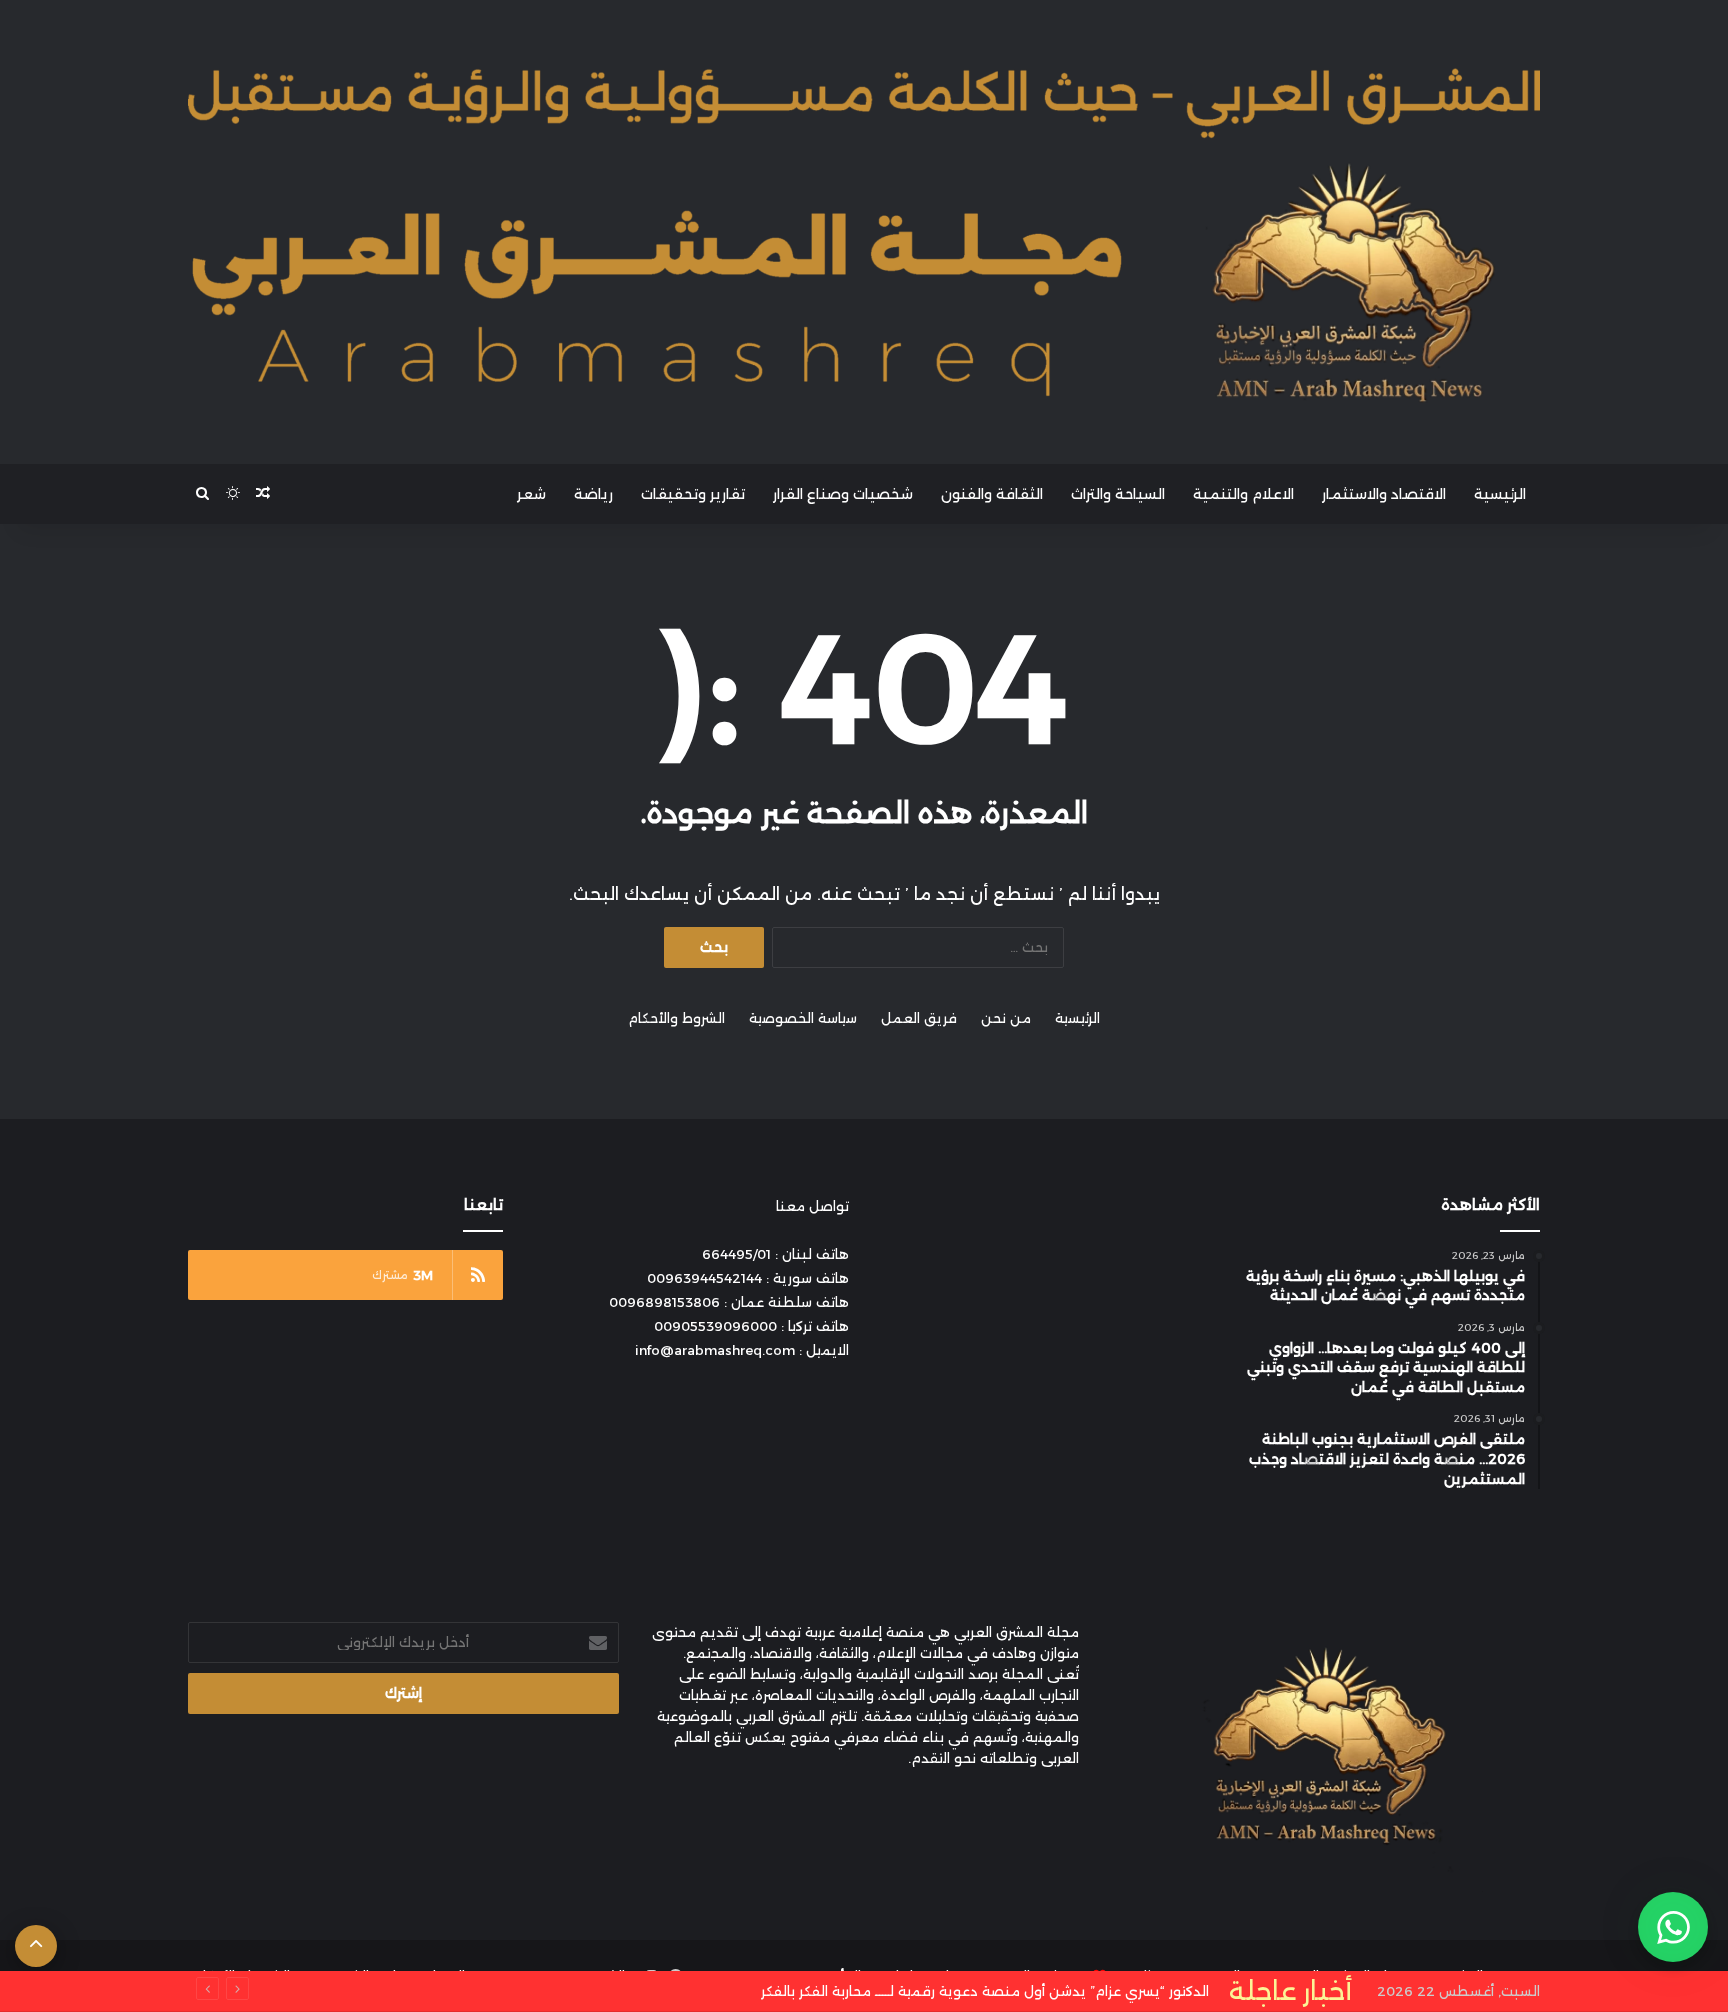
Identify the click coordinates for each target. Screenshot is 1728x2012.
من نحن (1006, 1018)
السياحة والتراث (1118, 494)
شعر (531, 494)
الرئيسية (1500, 494)
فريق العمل (919, 1018)
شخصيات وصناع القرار (843, 494)
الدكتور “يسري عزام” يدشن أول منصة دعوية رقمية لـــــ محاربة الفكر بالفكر (1002, 1991)
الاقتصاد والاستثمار (1384, 494)
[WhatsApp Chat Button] (1673, 1927)
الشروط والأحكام (676, 1018)
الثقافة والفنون (992, 494)
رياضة (593, 494)
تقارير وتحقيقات (693, 494)
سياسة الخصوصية (803, 1018)
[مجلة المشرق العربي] (864, 232)
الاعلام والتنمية (1243, 494)
